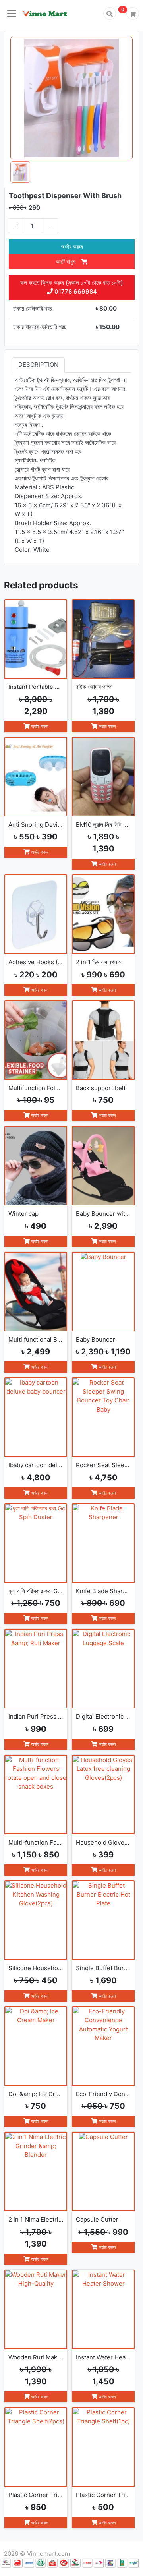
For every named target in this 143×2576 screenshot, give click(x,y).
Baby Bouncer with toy (103, 1214)
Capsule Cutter (97, 2219)
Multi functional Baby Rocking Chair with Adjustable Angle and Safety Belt (36, 1339)
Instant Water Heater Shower (103, 2357)
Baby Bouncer (96, 1339)
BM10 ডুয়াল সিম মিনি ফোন (103, 825)
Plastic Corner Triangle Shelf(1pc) (103, 2495)
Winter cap (23, 1214)
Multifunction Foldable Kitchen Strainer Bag (36, 1088)
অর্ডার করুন (72, 247)
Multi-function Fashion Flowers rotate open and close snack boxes (36, 1842)
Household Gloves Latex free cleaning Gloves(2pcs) (103, 1842)
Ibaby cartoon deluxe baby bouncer (36, 1465)
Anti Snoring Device (36, 825)
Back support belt (101, 1088)
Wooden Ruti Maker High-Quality (36, 2357)
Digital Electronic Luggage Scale (103, 1716)
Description (38, 365)
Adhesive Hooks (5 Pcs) (36, 962)
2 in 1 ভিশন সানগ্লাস (99, 962)
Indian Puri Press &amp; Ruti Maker (36, 1716)
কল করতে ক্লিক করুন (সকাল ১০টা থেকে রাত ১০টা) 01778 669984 (72, 287)
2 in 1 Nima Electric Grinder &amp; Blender (36, 2219)
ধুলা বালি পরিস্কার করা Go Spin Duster (36, 1591)
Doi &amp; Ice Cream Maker (36, 2094)
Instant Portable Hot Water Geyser (36, 687)
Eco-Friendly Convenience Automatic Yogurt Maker (103, 2094)
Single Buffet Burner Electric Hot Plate (103, 1968)
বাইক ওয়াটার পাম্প (94, 687)
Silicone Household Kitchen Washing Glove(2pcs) (36, 1968)
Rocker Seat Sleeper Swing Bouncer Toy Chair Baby (103, 1465)
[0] (133, 14)
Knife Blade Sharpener (103, 1591)
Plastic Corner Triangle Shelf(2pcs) (36, 2495)
